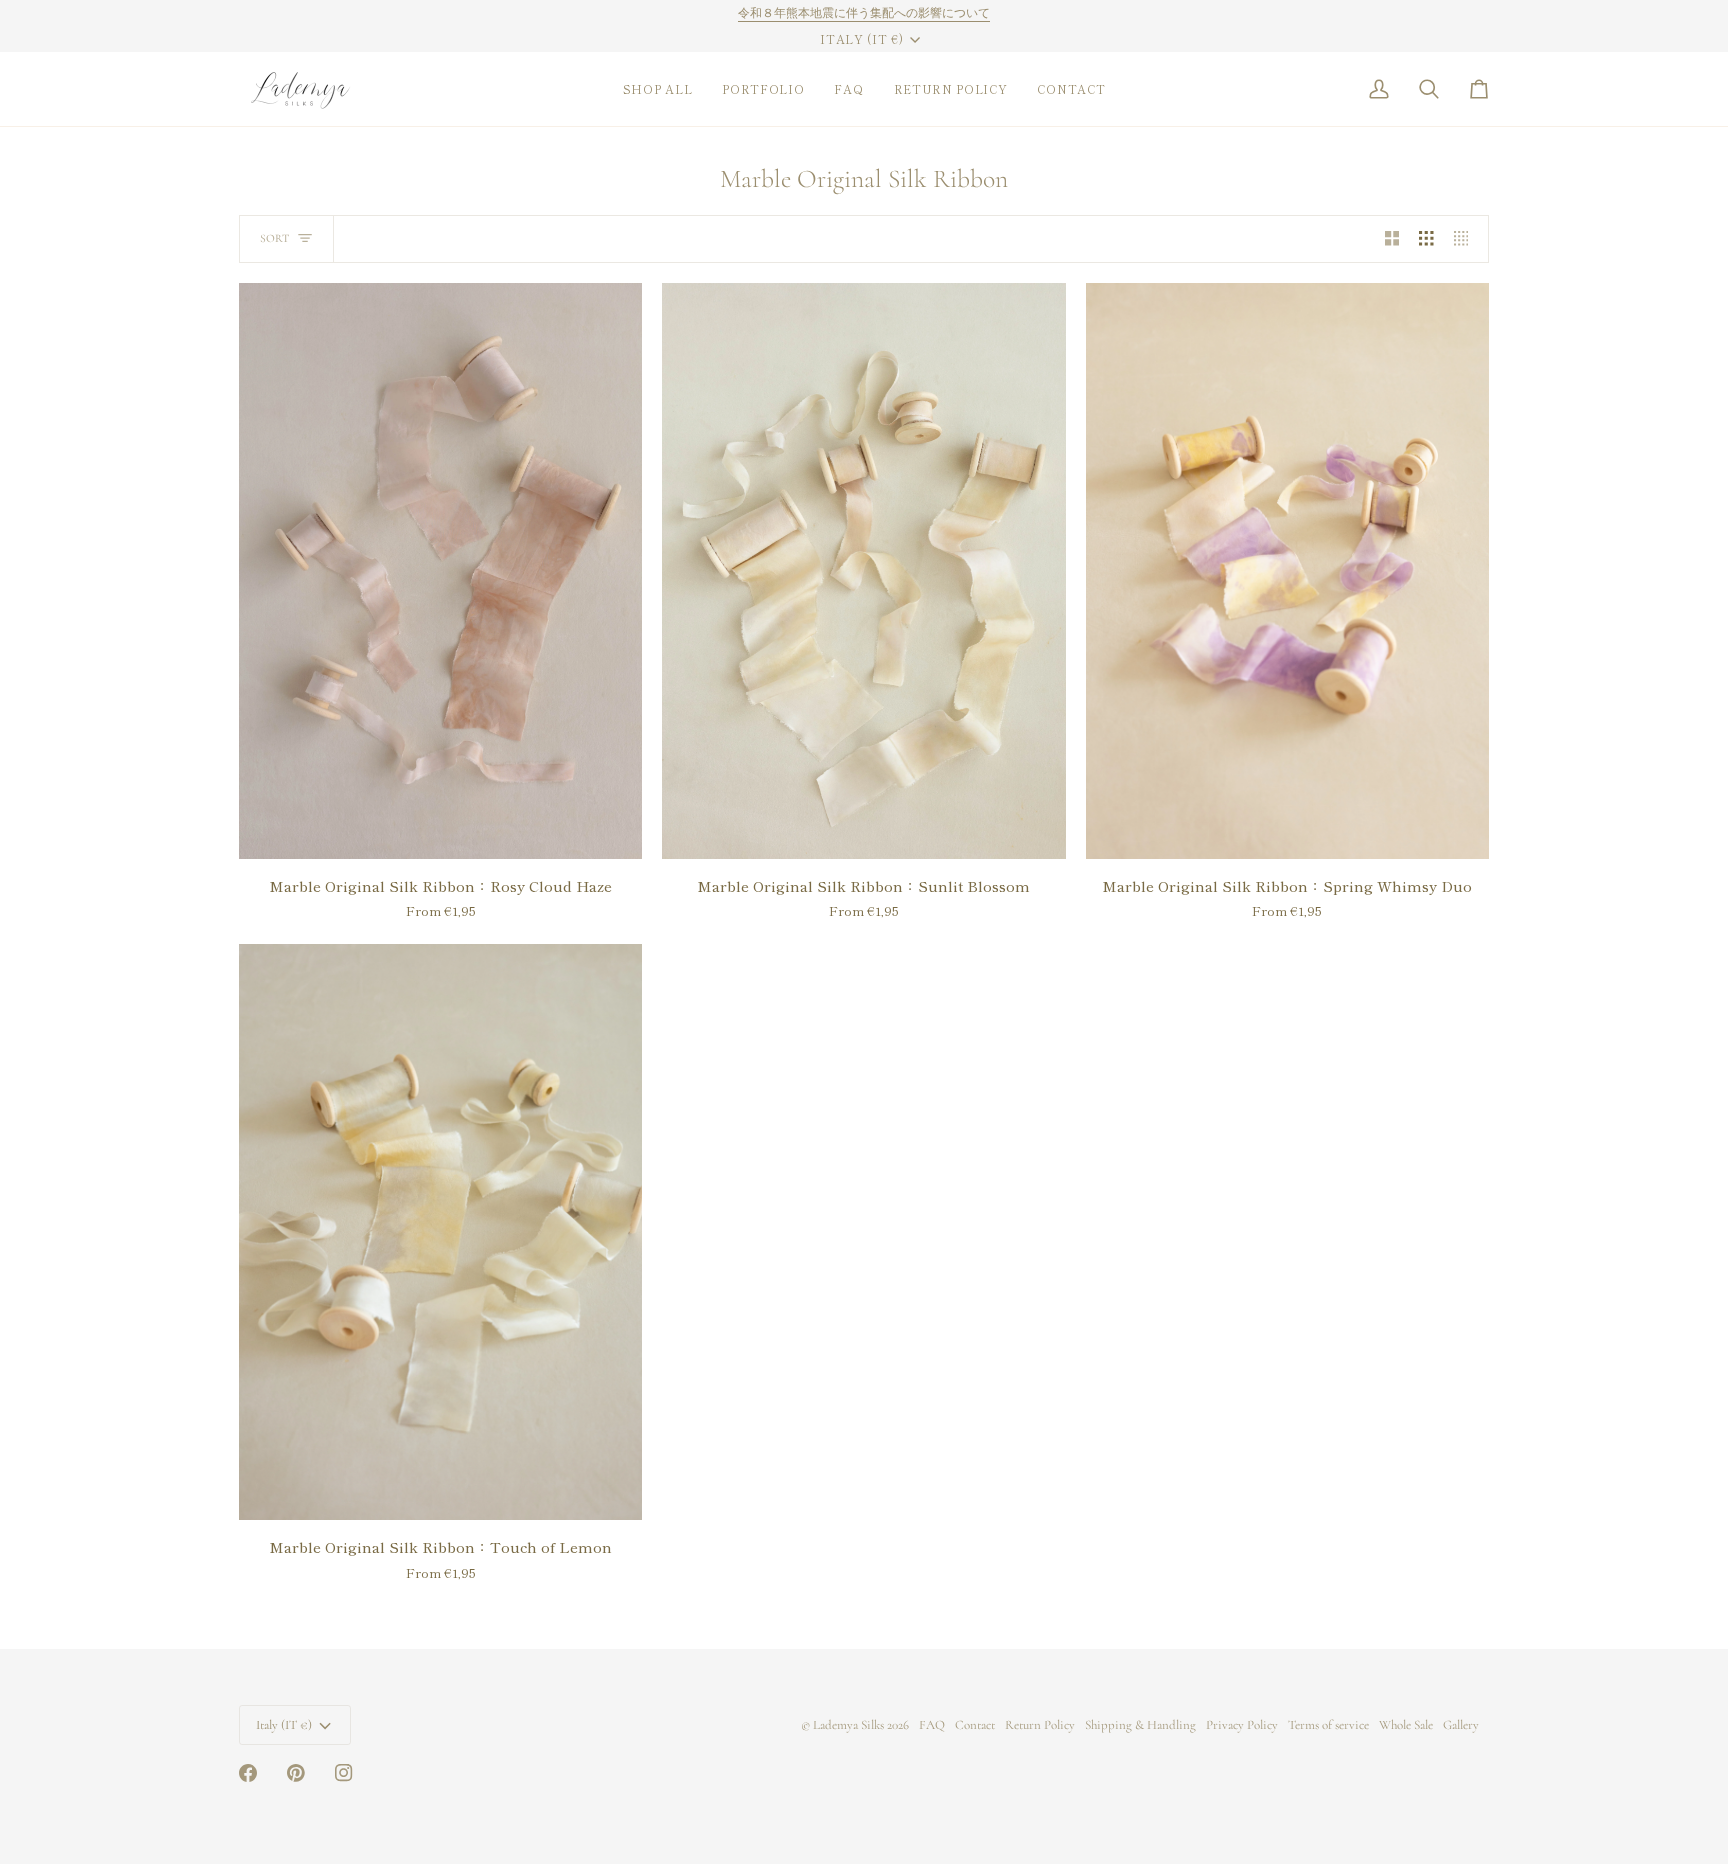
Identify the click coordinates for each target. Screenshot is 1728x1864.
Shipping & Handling (1140, 1725)
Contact (975, 1725)
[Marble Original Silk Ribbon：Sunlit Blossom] (863, 571)
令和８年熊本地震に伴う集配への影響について (864, 13)
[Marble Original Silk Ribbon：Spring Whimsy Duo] (1287, 571)
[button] (658, 89)
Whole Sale (1406, 1725)
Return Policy (1040, 1725)
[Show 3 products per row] (1426, 239)
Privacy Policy (1242, 1725)
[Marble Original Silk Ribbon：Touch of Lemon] (440, 1232)
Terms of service (1328, 1725)
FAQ (932, 1725)
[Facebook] (248, 1773)
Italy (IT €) (861, 39)
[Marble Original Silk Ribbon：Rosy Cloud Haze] (440, 571)
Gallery (1461, 1725)
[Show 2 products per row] (1392, 239)
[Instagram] (344, 1773)
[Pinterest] (296, 1773)
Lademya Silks (848, 1725)
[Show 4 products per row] (1466, 239)
